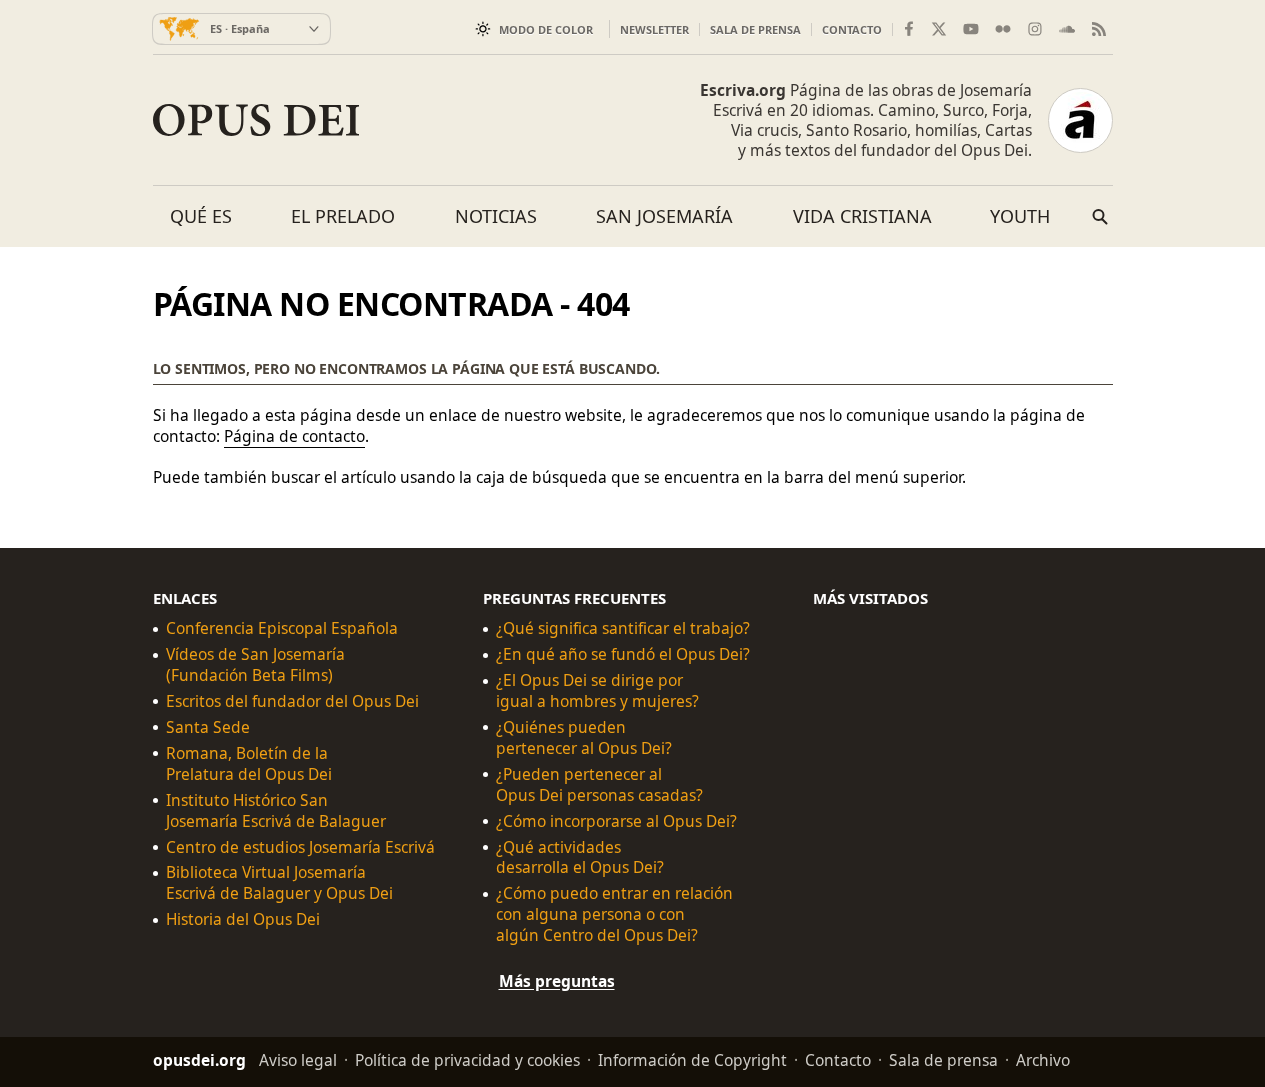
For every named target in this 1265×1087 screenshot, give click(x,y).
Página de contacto (294, 436)
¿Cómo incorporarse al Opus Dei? (616, 820)
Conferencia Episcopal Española (282, 628)
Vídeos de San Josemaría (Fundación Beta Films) (255, 665)
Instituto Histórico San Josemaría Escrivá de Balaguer (276, 810)
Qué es (201, 216)
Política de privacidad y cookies (467, 1060)
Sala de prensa (755, 29)
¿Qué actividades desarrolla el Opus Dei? (580, 857)
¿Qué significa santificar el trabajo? (623, 628)
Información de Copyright (692, 1060)
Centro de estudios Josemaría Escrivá (300, 846)
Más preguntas (557, 981)
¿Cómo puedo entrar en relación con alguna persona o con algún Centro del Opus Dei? (614, 914)
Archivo (1043, 1060)
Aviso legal (298, 1060)
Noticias (496, 216)
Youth (1020, 216)
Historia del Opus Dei (243, 919)
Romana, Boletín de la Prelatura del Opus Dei (249, 764)
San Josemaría (664, 216)
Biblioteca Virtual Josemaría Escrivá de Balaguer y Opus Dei (279, 883)
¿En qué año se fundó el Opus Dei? (623, 654)
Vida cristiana (862, 216)
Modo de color (546, 29)
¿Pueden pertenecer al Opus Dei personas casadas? (599, 784)
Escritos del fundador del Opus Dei (292, 701)
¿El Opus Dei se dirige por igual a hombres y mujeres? (597, 691)
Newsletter (654, 29)
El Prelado (343, 216)
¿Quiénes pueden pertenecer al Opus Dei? (584, 738)
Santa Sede (208, 727)
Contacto (852, 29)
